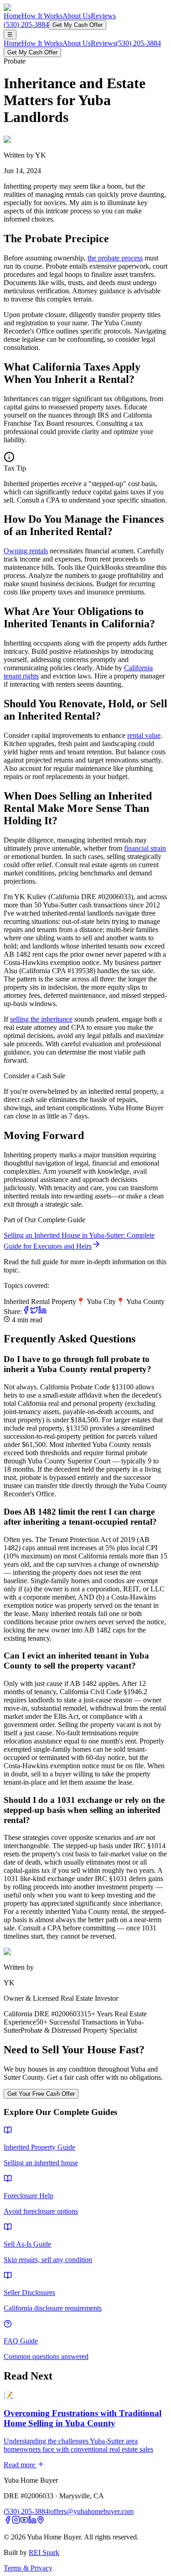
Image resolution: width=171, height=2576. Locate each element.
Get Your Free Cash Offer (41, 2094)
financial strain (145, 848)
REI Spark (44, 2552)
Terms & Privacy (28, 2568)
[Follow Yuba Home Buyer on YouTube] (24, 2521)
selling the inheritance (41, 1019)
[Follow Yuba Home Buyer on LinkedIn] (32, 2521)
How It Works (42, 16)
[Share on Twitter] (34, 1312)
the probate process (115, 258)
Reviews (103, 16)
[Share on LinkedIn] (42, 1312)
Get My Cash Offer (78, 25)
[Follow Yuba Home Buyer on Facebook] (8, 2521)
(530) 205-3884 (26, 24)
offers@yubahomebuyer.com (92, 2511)
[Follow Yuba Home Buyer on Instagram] (16, 2521)
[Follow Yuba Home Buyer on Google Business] (41, 2521)
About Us (77, 16)
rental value (144, 735)
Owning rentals (26, 551)
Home (13, 16)
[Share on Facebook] (26, 1312)
